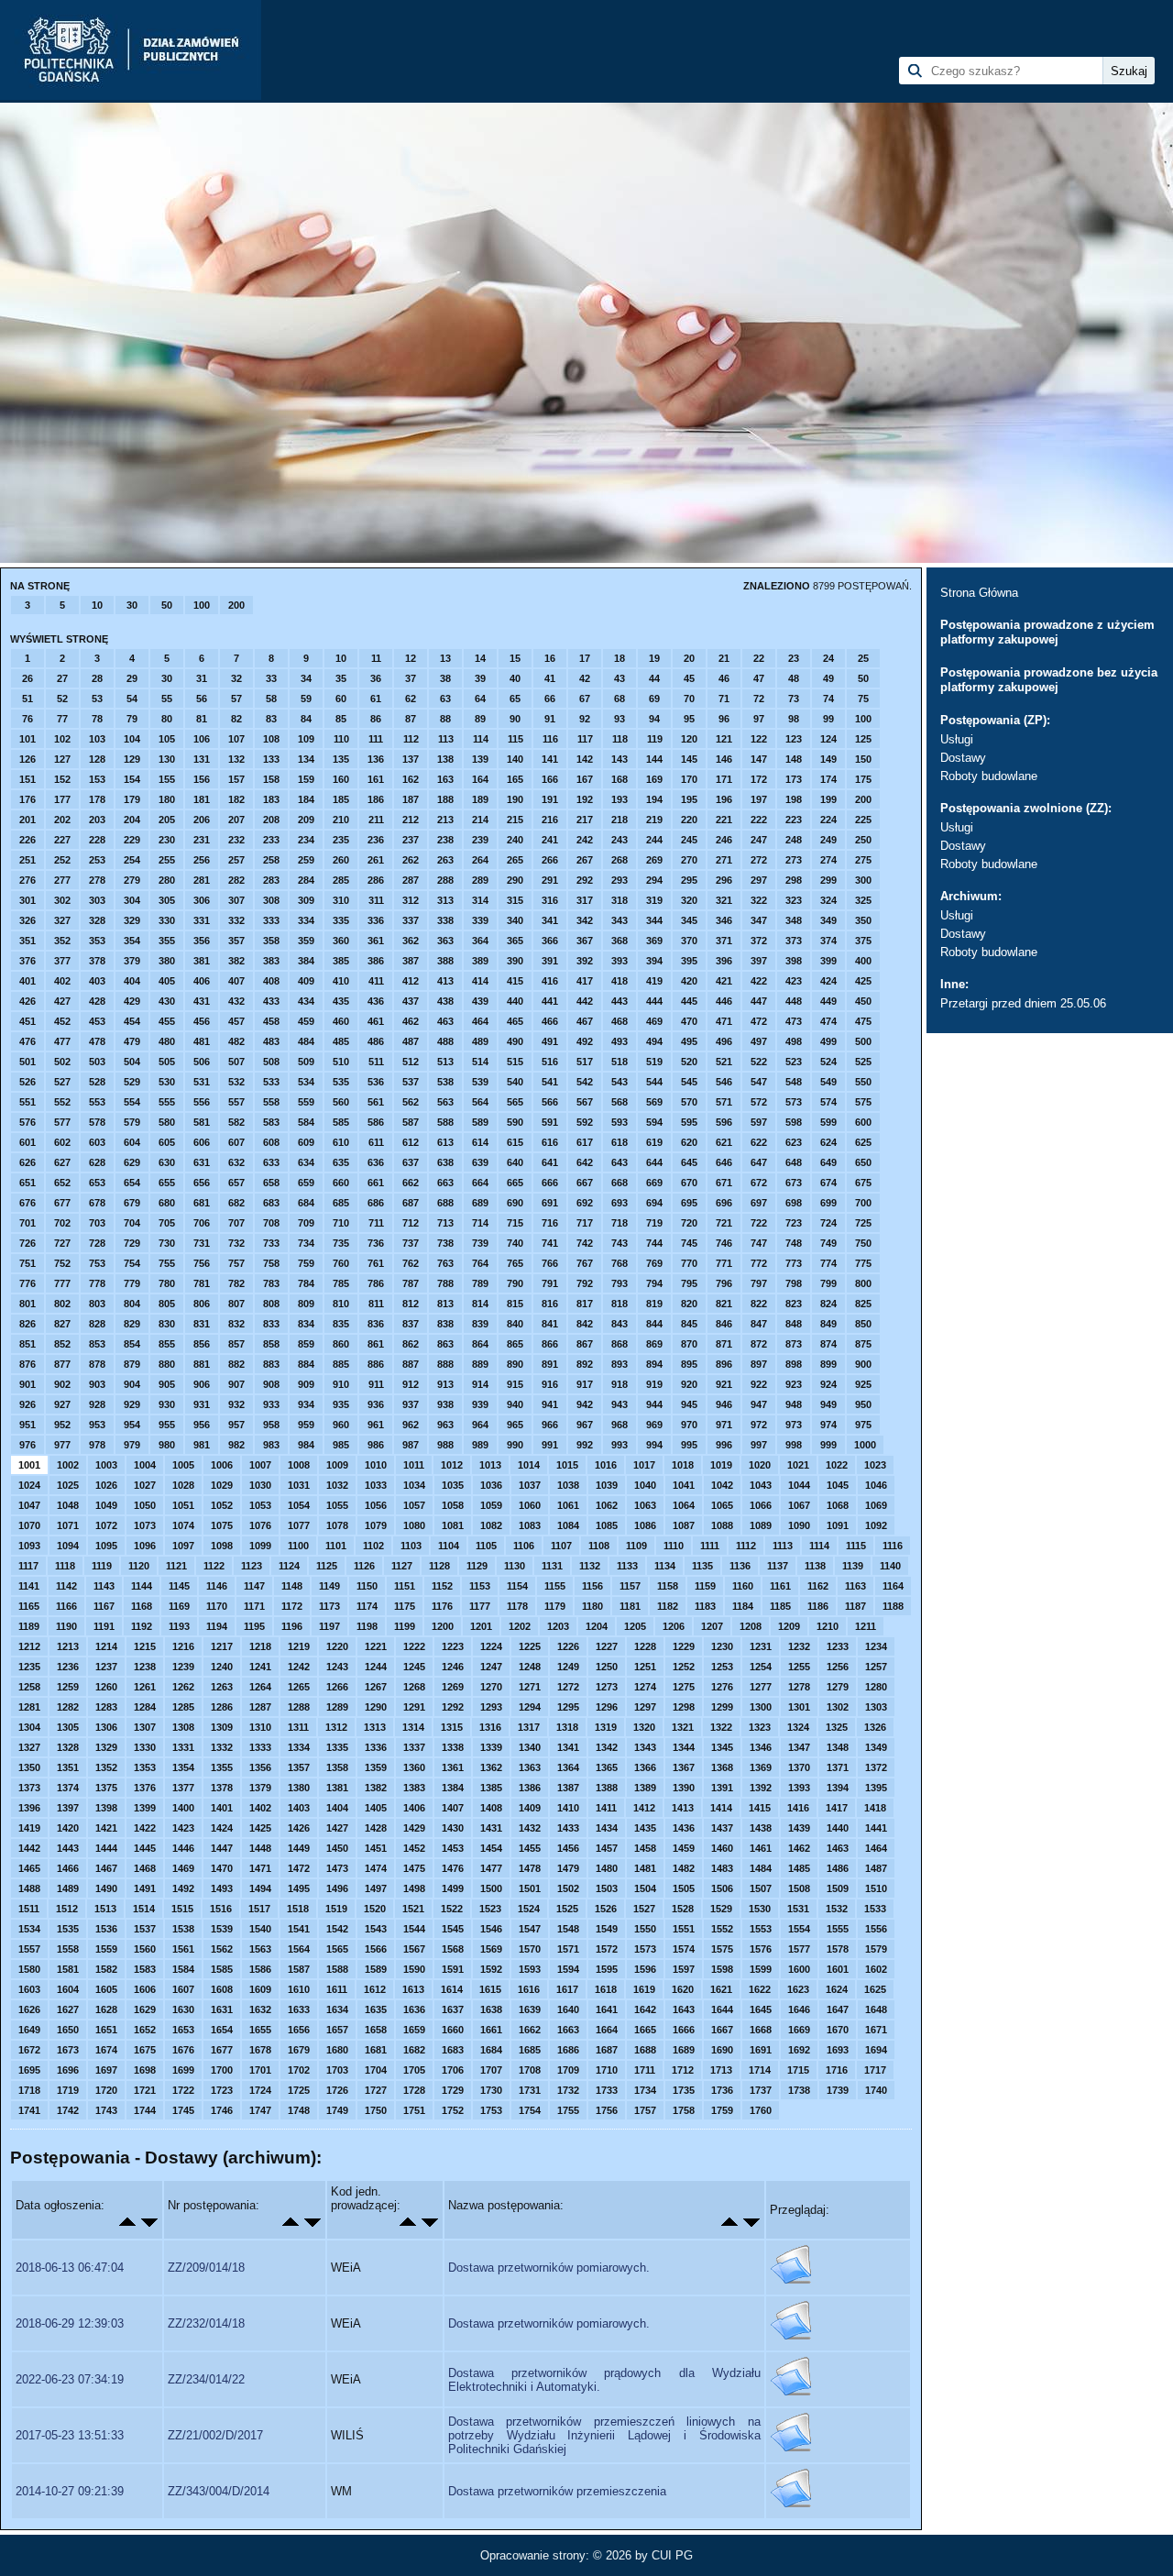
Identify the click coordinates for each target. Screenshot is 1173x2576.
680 (167, 1203)
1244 (376, 1667)
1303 (876, 1707)
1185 (780, 1606)
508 (271, 1062)
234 (306, 840)
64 (480, 699)
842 (585, 1324)
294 (654, 880)
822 (759, 1304)
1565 (337, 1949)
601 (27, 1142)
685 (341, 1203)
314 (480, 900)
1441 (876, 1828)
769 (654, 1263)
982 (236, 1445)
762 (411, 1263)
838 (445, 1324)
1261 (145, 1687)
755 (167, 1263)
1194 (217, 1626)
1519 (336, 1909)
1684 (491, 2050)
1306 (106, 1727)
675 (863, 1183)
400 (863, 961)
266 (550, 860)
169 (654, 779)
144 (654, 759)
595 (689, 1122)
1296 (607, 1707)
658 (271, 1183)
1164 (893, 1586)
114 (481, 739)
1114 (819, 1546)
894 (654, 1364)
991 (550, 1445)
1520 (375, 1909)
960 (341, 1425)
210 (341, 820)
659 (306, 1183)
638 (445, 1162)
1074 (183, 1525)
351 (27, 941)
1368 (722, 1767)
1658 (376, 2030)
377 (62, 961)
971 (724, 1425)
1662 (530, 2030)
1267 (376, 1687)
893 (619, 1364)
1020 (760, 1465)
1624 (837, 1989)
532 (236, 1082)
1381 (337, 1788)
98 (794, 719)
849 (828, 1324)
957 (236, 1425)
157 (236, 779)
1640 (568, 2009)
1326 (875, 1727)
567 (585, 1102)
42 (585, 678)
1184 (743, 1606)
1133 (627, 1566)
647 (759, 1162)
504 (132, 1062)
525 (863, 1062)
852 (62, 1344)
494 (654, 1041)
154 (132, 779)
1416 (798, 1808)
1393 (799, 1788)
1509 (838, 1888)
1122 (214, 1566)
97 (759, 719)
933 (271, 1404)
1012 (452, 1465)
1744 (145, 2110)
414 (480, 981)
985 (341, 1445)
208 (271, 820)
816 (550, 1304)
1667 (722, 2030)
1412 (644, 1808)
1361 (453, 1767)
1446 (183, 1848)
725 (863, 1223)
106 (202, 739)
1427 (337, 1828)
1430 (453, 1828)
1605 (106, 1989)
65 (515, 699)
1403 (299, 1808)
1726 (337, 2090)
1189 (29, 1626)
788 (445, 1283)
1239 (183, 1667)
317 (585, 900)
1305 (68, 1727)
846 (724, 1324)
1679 (299, 2050)
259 (306, 860)
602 (62, 1142)
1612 (375, 1989)
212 (411, 820)
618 (619, 1142)
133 (271, 759)
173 (794, 779)
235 (341, 840)
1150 (367, 1586)
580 (167, 1122)
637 (411, 1162)
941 (550, 1404)
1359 (376, 1767)
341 (550, 920)
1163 (855, 1586)
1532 (837, 1909)
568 (619, 1102)
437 (411, 1001)
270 (689, 860)
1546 (491, 1929)
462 (411, 1021)
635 (341, 1162)
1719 (68, 2090)
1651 (106, 2030)
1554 (799, 1929)
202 (62, 820)
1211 (866, 1626)
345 (689, 920)
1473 (337, 1868)
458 (271, 1021)
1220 (337, 1646)
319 (654, 900)
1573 (645, 1949)
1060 (530, 1505)
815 (515, 1304)
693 (619, 1203)
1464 (876, 1848)
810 (341, 1304)
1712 (683, 2070)
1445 (145, 1848)
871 (724, 1344)
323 (794, 900)
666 (550, 1183)
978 (97, 1445)
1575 (722, 1949)
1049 (106, 1505)
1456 (568, 1848)
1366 (645, 1767)
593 (619, 1122)
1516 (221, 1909)
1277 (761, 1687)
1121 (176, 1566)
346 (724, 920)
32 (236, 678)
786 (376, 1283)
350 (863, 920)
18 (619, 658)
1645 (761, 2009)
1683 (453, 2050)
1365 (607, 1767)
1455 (530, 1848)
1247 (491, 1667)
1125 (327, 1566)
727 (62, 1243)
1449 (299, 1848)
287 (411, 880)
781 (202, 1283)
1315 (452, 1727)
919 (654, 1384)
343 (619, 920)
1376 (145, 1788)
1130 (515, 1566)
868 (619, 1344)
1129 (477, 1566)
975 (863, 1425)
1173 (329, 1606)
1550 (645, 1929)
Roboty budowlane (989, 776)
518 (619, 1062)
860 (341, 1344)
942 (585, 1404)
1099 (260, 1546)
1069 (876, 1505)
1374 (68, 1788)
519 (654, 1062)
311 (376, 900)
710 (341, 1223)
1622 (760, 1989)
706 (202, 1223)
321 (724, 900)
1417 (837, 1808)
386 (376, 961)
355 (167, 941)
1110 (674, 1546)
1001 (29, 1465)
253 (97, 860)
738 (445, 1243)
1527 (644, 1909)
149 (828, 759)
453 (97, 1021)
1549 (607, 1929)
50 (167, 605)
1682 (414, 2050)
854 (132, 1344)
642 (585, 1162)
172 (759, 779)
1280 (876, 1687)
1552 (722, 1929)
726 (27, 1243)
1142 (66, 1586)
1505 (684, 1888)
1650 (68, 2030)
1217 (222, 1646)
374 (828, 941)
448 (794, 1001)
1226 (568, 1646)
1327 (29, 1747)
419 (654, 981)
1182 (668, 1606)
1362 (491, 1767)
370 (689, 941)
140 (515, 759)
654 (132, 1183)
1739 (838, 2090)
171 (724, 779)
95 (689, 719)
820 (689, 1304)
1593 (530, 1969)
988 (445, 1445)
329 (132, 920)
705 (167, 1223)
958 (271, 1425)
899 (828, 1364)
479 (132, 1041)
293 (619, 880)
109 (306, 739)
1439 (799, 1828)
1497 (376, 1888)
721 (724, 1223)
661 (376, 1183)
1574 (684, 1949)
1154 (517, 1586)
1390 (684, 1788)
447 (759, 1001)
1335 (337, 1747)
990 (515, 1445)
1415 (760, 1808)
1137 (778, 1566)
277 (62, 880)
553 (97, 1102)
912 (411, 1384)
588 (445, 1122)
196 (724, 799)
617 (585, 1142)
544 (654, 1082)
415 (515, 981)
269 (654, 860)
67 (585, 699)
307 (236, 900)
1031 (299, 1485)
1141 (29, 1586)
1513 (105, 1909)
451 (27, 1021)
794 (654, 1283)
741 (550, 1243)
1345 (722, 1747)
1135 (702, 1566)
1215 (145, 1646)
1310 (260, 1727)
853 (97, 1344)
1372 (876, 1767)
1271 (530, 1687)
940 (515, 1404)
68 (619, 699)
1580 (29, 1969)
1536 (106, 1929)
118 (620, 739)
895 (689, 1364)
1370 (799, 1767)
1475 (414, 1868)
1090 (799, 1525)
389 (480, 961)
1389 (645, 1788)
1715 (798, 2070)
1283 (106, 1707)
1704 (376, 2070)
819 (654, 1304)
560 (341, 1102)
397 (759, 961)
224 (828, 820)
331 (202, 920)
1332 (222, 1747)
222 (759, 820)
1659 (414, 2030)
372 (759, 941)
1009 (337, 1465)
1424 (222, 1828)
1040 (645, 1485)
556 (202, 1102)
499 (828, 1041)
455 (167, 1021)
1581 (68, 1969)
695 (689, 1203)
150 (863, 759)
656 (202, 1183)
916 (550, 1384)
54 (132, 699)
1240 (222, 1667)
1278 (799, 1687)
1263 (222, 1687)
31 (202, 678)
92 (585, 719)
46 (724, 678)
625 (863, 1142)
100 (202, 605)
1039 (607, 1485)
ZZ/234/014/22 (206, 2379)
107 (236, 739)
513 (445, 1062)
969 (654, 1425)
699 (828, 1203)
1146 (217, 1586)
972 (759, 1425)
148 (794, 759)
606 (202, 1142)
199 (828, 799)
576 (27, 1122)
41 (550, 678)
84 (306, 719)
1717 (875, 2070)
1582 (106, 1969)
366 (550, 941)
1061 (568, 1505)
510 (341, 1062)
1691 (761, 2050)
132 (236, 759)
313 (445, 900)
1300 (761, 1707)
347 (759, 920)
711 (376, 1223)
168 (619, 779)
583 (271, 1122)
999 (828, 1445)
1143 (104, 1586)
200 (236, 605)
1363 (530, 1767)
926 (27, 1404)
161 (376, 779)
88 (445, 719)
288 (445, 880)
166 (550, 779)
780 (167, 1283)
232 (236, 840)
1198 (367, 1626)
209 (306, 820)
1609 (260, 1989)
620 (689, 1142)
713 (445, 1223)
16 (550, 658)
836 (376, 1324)
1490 (106, 1888)
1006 (222, 1465)
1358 (337, 1767)
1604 (68, 1989)
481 (202, 1041)
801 (27, 1304)
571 (724, 1102)
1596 (645, 1969)
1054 (299, 1505)
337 (411, 920)
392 (585, 961)
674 (828, 1183)
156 (202, 779)
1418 (875, 1808)
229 (132, 840)
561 (376, 1102)
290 (515, 880)
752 (62, 1263)
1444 (106, 1848)
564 (480, 1102)
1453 (453, 1848)
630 (167, 1162)
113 (446, 739)
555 (167, 1102)
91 (550, 719)
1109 (636, 1546)
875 (863, 1344)
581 (202, 1122)
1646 (799, 2009)
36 (376, 678)
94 (654, 719)
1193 (179, 1626)
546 (724, 1082)
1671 (876, 2030)
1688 (645, 2050)
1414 (721, 1808)
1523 (490, 1909)
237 (411, 840)
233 (271, 840)
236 (376, 840)
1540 (260, 1929)
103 (97, 739)
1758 (684, 2110)
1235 (29, 1667)
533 (271, 1082)
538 (445, 1082)
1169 (179, 1606)
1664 (607, 2030)
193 (619, 799)
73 (794, 699)
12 (411, 658)
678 (97, 1203)
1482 (684, 1868)
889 (480, 1364)
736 (376, 1243)
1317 (529, 1727)
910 (341, 1384)
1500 (491, 1888)
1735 (684, 2090)
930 (167, 1404)
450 (863, 1001)
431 (202, 1001)
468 (619, 1021)
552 (62, 1102)
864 (480, 1344)
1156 (592, 1586)
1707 (491, 2070)
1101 (336, 1546)
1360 (414, 1767)
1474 (376, 1868)
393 (619, 961)
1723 (222, 2090)
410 (341, 981)
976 (27, 1445)
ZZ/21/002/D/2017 (215, 2435)
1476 (453, 1868)
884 (306, 1364)
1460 (722, 1848)
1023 (875, 1465)
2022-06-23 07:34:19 (70, 2379)
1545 (453, 1929)
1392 (761, 1788)
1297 (645, 1707)
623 (794, 1142)
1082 (491, 1525)
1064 (684, 1505)
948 (794, 1404)
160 (341, 779)
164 (480, 779)
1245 (414, 1667)
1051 (183, 1505)
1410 (568, 1808)
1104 (449, 1546)
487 (411, 1041)
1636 (414, 2009)
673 (794, 1183)
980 (167, 1445)
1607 (183, 1989)
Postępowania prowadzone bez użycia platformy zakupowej (1049, 680)
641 (550, 1162)
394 (654, 961)
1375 (106, 1788)
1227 (607, 1646)
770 (689, 1263)
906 (202, 1384)
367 (585, 941)
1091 (838, 1525)
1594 (568, 1969)
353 (97, 941)
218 (619, 820)
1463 (838, 1848)
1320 (644, 1727)
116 (550, 739)
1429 (414, 1828)
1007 (260, 1465)
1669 (799, 2030)
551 (27, 1102)
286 (376, 880)
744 (654, 1243)
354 (132, 941)
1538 (183, 1929)
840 (515, 1324)
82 (236, 719)
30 (132, 605)
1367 (684, 1767)
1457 (607, 1848)
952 (62, 1425)
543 (619, 1082)
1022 (837, 1465)
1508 (799, 1888)
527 (62, 1082)
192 (585, 799)
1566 (376, 1949)
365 (515, 941)
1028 (183, 1485)
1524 (529, 1909)
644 (654, 1162)
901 (27, 1384)
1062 (607, 1505)
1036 (491, 1485)
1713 (721, 2070)
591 (550, 1122)
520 (689, 1062)
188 (445, 799)
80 (167, 719)
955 (167, 1425)
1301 (799, 1707)
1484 (761, 1868)
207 (236, 820)
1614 (452, 1989)
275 (863, 860)
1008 (299, 1465)
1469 (183, 1868)
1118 (65, 1566)
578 (97, 1122)
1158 (668, 1586)
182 (236, 799)
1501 (530, 1888)
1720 (106, 2090)
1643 (684, 2009)
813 (445, 1304)
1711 (645, 2070)
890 (515, 1364)
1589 (376, 1969)
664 (480, 1183)
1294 (530, 1707)
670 (689, 1183)
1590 (414, 1969)
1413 (683, 1808)
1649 (29, 2030)
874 (828, 1344)
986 (376, 1445)
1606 (145, 1989)
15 (515, 658)
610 (341, 1142)
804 (132, 1304)
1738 (799, 2090)
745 (689, 1243)
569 (654, 1102)
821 (724, 1304)
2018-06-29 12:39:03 (70, 2323)
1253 (722, 1667)
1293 (491, 1707)
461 (376, 1021)
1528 (683, 1909)
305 (167, 900)
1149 (329, 1586)
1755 (568, 2110)
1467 (106, 1868)
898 (794, 1364)
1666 (684, 2030)
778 (97, 1283)
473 (794, 1021)
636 (376, 1162)
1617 (567, 1989)
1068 (838, 1505)
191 (550, 799)
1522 (452, 1909)
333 (271, 920)
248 (794, 840)
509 (306, 1062)
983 (271, 1445)
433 (271, 1001)
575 (863, 1102)
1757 (645, 2110)
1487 (876, 1868)
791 (550, 1283)
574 (828, 1102)
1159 (705, 1586)
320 (689, 900)
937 (411, 1404)
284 (306, 880)
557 (236, 1102)
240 (515, 840)
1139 (853, 1566)
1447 (222, 1848)
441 (550, 1001)
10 (97, 605)
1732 (568, 2090)
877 (62, 1364)
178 (97, 799)
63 (445, 699)
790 (515, 1283)
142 (585, 759)
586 (376, 1122)
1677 (222, 2050)
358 (271, 941)
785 (341, 1283)
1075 (222, 1525)
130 (167, 759)
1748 (299, 2110)
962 (411, 1425)
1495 (299, 1888)
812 (411, 1304)
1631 (222, 2009)
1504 (645, 1888)
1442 (29, 1848)
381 (202, 961)
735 (341, 1243)
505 (167, 1062)
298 (794, 880)
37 (411, 678)
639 (480, 1162)
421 (724, 981)
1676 (183, 2050)
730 (167, 1243)
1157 (630, 1586)
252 (62, 860)
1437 (722, 1828)
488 (445, 1041)
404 (132, 981)
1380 (299, 1788)
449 (828, 1001)
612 (411, 1142)
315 (515, 900)
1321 (683, 1727)
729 (132, 1243)
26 (27, 678)
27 (62, 678)
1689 (684, 2050)
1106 (524, 1546)
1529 (721, 1909)
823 (794, 1304)
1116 (893, 1546)
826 (27, 1324)
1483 (722, 1868)
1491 (145, 1888)
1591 (453, 1969)
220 (689, 820)
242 (585, 840)
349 (828, 920)
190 (515, 799)
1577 (799, 1949)
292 (585, 880)
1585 (222, 1969)
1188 (893, 1606)
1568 (453, 1949)
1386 (530, 1788)
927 (62, 1404)
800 (863, 1283)
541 (550, 1082)
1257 (876, 1667)
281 (202, 880)
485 (341, 1041)
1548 (568, 1929)
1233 (838, 1646)
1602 (876, 1969)
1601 (838, 1969)
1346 (761, 1747)
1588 (337, 1969)
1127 (402, 1566)
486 (376, 1041)
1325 (837, 1727)
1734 (645, 2090)
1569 (491, 1949)
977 (62, 1445)
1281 (29, 1707)
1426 (299, 1828)
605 (167, 1142)
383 (271, 961)
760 (341, 1263)
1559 (106, 1949)
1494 (260, 1888)
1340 (530, 1747)
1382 (376, 1788)
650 (863, 1162)
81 (202, 719)
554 (132, 1102)
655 (167, 1183)
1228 (645, 1646)
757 (236, 1263)
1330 (145, 1747)
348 (794, 920)
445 (689, 1001)
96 (724, 719)
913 (445, 1384)
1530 (760, 1909)
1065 (722, 1505)
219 (654, 820)
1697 (106, 2070)
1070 (29, 1525)
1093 (29, 1546)
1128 (439, 1566)
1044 (799, 1485)
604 (132, 1142)
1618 (606, 1989)
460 (341, 1021)
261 (376, 860)
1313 (375, 1727)
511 (376, 1062)
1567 (414, 1949)
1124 (289, 1566)
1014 (529, 1465)
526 (27, 1082)
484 (306, 1041)
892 (585, 1364)
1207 (712, 1626)
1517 (259, 1909)
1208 (751, 1626)
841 (550, 1324)
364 (480, 941)
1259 (68, 1687)
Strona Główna (979, 593)
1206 (674, 1626)
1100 (298, 1546)
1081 (453, 1525)
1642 (645, 2009)
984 (306, 1445)
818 (619, 1304)
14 (480, 658)
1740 (876, 2090)
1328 (68, 1747)
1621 (721, 1989)
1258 (29, 1687)
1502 (568, 1888)
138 (445, 759)
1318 (567, 1727)
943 (619, 1404)
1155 (555, 1586)
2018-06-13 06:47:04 (70, 2268)
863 (445, 1344)
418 (619, 981)
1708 (530, 2070)
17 (585, 658)
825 (863, 1304)
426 (27, 1001)
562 (411, 1102)
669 (654, 1183)
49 (828, 678)
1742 (68, 2110)
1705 (414, 2070)
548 (794, 1082)
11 (376, 658)
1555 (838, 1929)
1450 (337, 1848)
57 (236, 699)
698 (794, 1203)
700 (863, 1203)
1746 (222, 2110)
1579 (876, 1949)
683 (271, 1203)
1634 (337, 2009)
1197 (329, 1626)
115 (515, 739)
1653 (183, 2030)
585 (341, 1122)
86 (376, 719)
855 (167, 1344)
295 (689, 880)
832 (236, 1324)
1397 (68, 1808)
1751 (414, 2110)
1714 (760, 2070)
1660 (453, 2030)
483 (271, 1041)
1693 (838, 2050)
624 (828, 1142)
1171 (254, 1606)
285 (341, 880)
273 (794, 860)
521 (724, 1062)
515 (515, 1062)
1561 (183, 1949)
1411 (606, 1808)
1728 (414, 2090)
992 (585, 1445)
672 (759, 1183)
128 (97, 759)
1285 (183, 1707)
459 (306, 1021)
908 (271, 1384)
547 (759, 1082)
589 (480, 1122)
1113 (783, 1546)
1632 (260, 2009)
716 (550, 1223)
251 (27, 860)
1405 (376, 1808)
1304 (29, 1727)
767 (585, 1263)
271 (724, 860)
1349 (876, 1747)
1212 (29, 1646)
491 (550, 1041)
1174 (367, 1606)
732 (236, 1243)
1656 (299, 2030)
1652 (145, 2030)
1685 (530, 2050)
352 (62, 941)
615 (515, 1142)
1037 (530, 1485)
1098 (222, 1546)
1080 (414, 1525)
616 (550, 1142)
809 (306, 1304)
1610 (299, 1989)
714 (480, 1223)
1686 (568, 2050)
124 (828, 739)
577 (62, 1122)
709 (306, 1223)
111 (376, 739)
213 (445, 820)
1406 (414, 1808)
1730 (491, 2090)
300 (863, 880)
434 (306, 1001)
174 (828, 779)
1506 (722, 1888)
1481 (645, 1868)
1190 (66, 1626)
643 (619, 1162)
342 (585, 920)
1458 (645, 1848)
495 (689, 1041)
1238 (145, 1667)
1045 (838, 1485)
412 (411, 981)
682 (236, 1203)
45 (689, 678)
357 (236, 941)
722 (759, 1223)
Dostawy (963, 758)
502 (62, 1062)
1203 (558, 1626)
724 (828, 1223)
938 (445, 1404)
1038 (568, 1485)
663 (445, 1183)
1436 (684, 1828)
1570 (530, 1949)
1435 (645, 1828)
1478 (530, 1868)
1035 (453, 1485)
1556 (876, 1929)
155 (167, 779)
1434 (607, 1828)
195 (689, 799)
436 (376, 1001)
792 (585, 1283)
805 (167, 1304)
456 (202, 1021)
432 (236, 1001)
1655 (260, 2030)
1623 (798, 1989)
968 (619, 1425)
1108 (599, 1546)
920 (689, 1384)
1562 (222, 1949)
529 (132, 1082)
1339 (491, 1747)
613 (445, 1142)
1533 (875, 1909)
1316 (490, 1727)
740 (515, 1243)
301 (27, 900)
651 (27, 1183)
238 (445, 840)
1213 (68, 1646)
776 (27, 1283)
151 (27, 779)
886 (376, 1364)
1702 (299, 2070)
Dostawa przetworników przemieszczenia (557, 2491)
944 (654, 1404)
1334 (299, 1747)
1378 (222, 1788)
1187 (855, 1606)
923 (794, 1384)
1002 (68, 1465)
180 (167, 799)
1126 (364, 1566)
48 (794, 678)
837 (411, 1324)
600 (863, 1122)
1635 (376, 2009)
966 (550, 1425)
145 (689, 759)
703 (97, 1223)
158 (271, 779)
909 (306, 1384)
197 (759, 799)
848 (794, 1324)
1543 (376, 1929)
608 (271, 1142)
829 (132, 1324)
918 (619, 1384)
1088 (722, 1525)
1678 (260, 2050)
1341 (568, 1747)
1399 (145, 1808)
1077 (299, 1525)
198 (794, 799)
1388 (607, 1788)
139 (480, 759)
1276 (722, 1687)
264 (480, 860)
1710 (607, 2070)
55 (167, 699)
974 (828, 1425)
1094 (68, 1546)
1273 (607, 1687)
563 (445, 1102)
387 (411, 961)
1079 (376, 1525)
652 (62, 1183)
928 (97, 1404)
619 (654, 1142)
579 (132, 1122)
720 (689, 1223)
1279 (838, 1687)
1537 (145, 1929)
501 (27, 1062)
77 (62, 719)
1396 (29, 1808)
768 (619, 1263)
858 (271, 1344)
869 (654, 1344)
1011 (414, 1465)
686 (376, 1203)
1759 (722, 2110)
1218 (260, 1646)
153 (97, 779)
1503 (607, 1888)
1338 (453, 1747)
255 (167, 860)
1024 (29, 1485)
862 (411, 1344)
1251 (645, 1667)
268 (619, 860)
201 (27, 820)
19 (654, 658)
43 (619, 678)
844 (654, 1324)
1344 (684, 1747)
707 (236, 1223)
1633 (299, 2009)
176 (27, 799)
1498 (414, 1888)
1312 (336, 1727)
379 (132, 961)
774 (828, 1263)
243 (619, 840)
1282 (68, 1707)
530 (167, 1082)
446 (724, 1001)
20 (689, 658)
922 (759, 1384)
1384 (453, 1788)
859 (306, 1344)
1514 (144, 1909)
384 (306, 961)
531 (202, 1082)
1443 (68, 1848)
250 (863, 840)
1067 (799, 1505)
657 (236, 1183)
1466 (68, 1868)
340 (515, 920)
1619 (644, 1989)
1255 (799, 1667)
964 (480, 1425)
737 (411, 1243)
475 (863, 1021)
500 (863, 1041)
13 (445, 658)
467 (585, 1021)
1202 (520, 1626)
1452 (414, 1848)
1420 (68, 1828)
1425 (260, 1828)
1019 (721, 1465)
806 (202, 1304)
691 (550, 1203)
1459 (684, 1848)
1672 (29, 2050)
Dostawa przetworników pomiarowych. (549, 2268)
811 (376, 1304)
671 (724, 1183)
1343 (645, 1747)
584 (306, 1122)
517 (585, 1062)
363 (445, 941)
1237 (106, 1667)
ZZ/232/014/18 (206, 2323)
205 (167, 820)
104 (132, 739)
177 (62, 799)
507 (236, 1062)
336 (376, 920)
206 (202, 820)
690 (515, 1203)
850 (863, 1324)
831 (202, 1324)
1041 (684, 1485)
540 (515, 1082)
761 (376, 1263)
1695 (29, 2070)
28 (97, 678)
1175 (405, 1606)
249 (828, 840)
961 (376, 1425)
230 (167, 840)
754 (132, 1263)
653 (97, 1183)
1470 (222, 1868)
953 (97, 1425)
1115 (856, 1546)
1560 (145, 1949)
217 (585, 820)
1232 (799, 1646)
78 (97, 719)
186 (376, 799)
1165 (29, 1606)
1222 (414, 1646)
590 (515, 1122)
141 (550, 759)
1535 (68, 1929)
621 (724, 1142)
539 (480, 1082)
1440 (838, 1828)
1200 (443, 1626)
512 (411, 1062)
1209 (789, 1626)
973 (794, 1425)
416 (550, 981)
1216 (183, 1646)
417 (585, 981)
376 (27, 961)
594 (654, 1122)
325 (863, 900)
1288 (299, 1707)
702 (62, 1223)
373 (794, 941)
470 (689, 1021)
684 (306, 1203)
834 (306, 1324)
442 (585, 1001)
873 (794, 1344)
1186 (818, 1606)
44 (654, 678)
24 (828, 658)
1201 (481, 1626)
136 (376, 759)
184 (306, 799)
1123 (252, 1566)
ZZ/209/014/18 (206, 2268)
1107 (561, 1546)
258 (271, 860)
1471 (260, 1868)
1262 (183, 1687)
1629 (145, 2009)
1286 (222, 1707)
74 (828, 699)
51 (27, 699)
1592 (491, 1969)
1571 (568, 1949)
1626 (29, 2009)
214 (480, 820)
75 (863, 699)
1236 (68, 1667)
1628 (106, 2009)
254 (132, 860)
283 (271, 880)
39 (480, 678)
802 (62, 1304)
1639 (530, 2009)
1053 (260, 1505)
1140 (890, 1566)
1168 (142, 1606)
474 (828, 1021)
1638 (491, 2009)
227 (62, 840)
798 (794, 1283)
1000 (865, 1445)
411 (376, 981)
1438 (761, 1828)
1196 (292, 1626)
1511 (29, 1909)
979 (132, 1445)
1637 (453, 2009)
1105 (486, 1546)
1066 (761, 1505)
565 (515, 1102)
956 (202, 1425)
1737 (761, 2090)
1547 (530, 1929)
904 (132, 1384)
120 (689, 739)
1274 (645, 1687)
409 (306, 981)
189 (480, 799)
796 (724, 1283)
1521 (413, 1909)
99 (828, 719)
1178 (517, 1606)
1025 (68, 1485)
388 (445, 961)
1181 (630, 1606)
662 (411, 1183)
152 (62, 779)
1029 (222, 1485)
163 (445, 779)
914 (480, 1384)
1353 (145, 1767)
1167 (104, 1606)
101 (27, 739)
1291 (414, 1707)
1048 (68, 1505)
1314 (413, 1727)
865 (515, 1344)
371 (724, 941)
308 (271, 900)
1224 (491, 1646)
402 (62, 981)
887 (411, 1364)
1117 (28, 1566)
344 (654, 920)
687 (411, 1203)
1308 (183, 1727)
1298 (684, 1707)
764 (480, 1263)
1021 (798, 1465)
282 (236, 880)
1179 (555, 1606)
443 (619, 1001)
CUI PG (672, 2555)
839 (480, 1324)
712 (411, 1223)
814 (480, 1304)
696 (724, 1203)
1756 (607, 2110)
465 (515, 1021)
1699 (183, 2070)
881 (202, 1364)
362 (411, 941)
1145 (179, 1586)
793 (619, 1283)
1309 (222, 1727)
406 (202, 981)
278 (97, 880)
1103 (411, 1546)
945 (689, 1404)
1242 (299, 1667)
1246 (453, 1667)
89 (480, 719)
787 (411, 1283)
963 (445, 1425)
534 (306, 1082)
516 (550, 1062)
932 (236, 1404)
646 (724, 1162)
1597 (684, 1969)
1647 (838, 2009)
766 (550, 1263)
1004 (145, 1465)
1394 (838, 1788)
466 (550, 1021)
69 (654, 699)
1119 (102, 1566)
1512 (67, 1909)
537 (411, 1082)
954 (132, 1425)
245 (689, 840)
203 (97, 820)
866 (550, 1344)
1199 (405, 1626)
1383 (414, 1788)
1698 (145, 2070)
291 (550, 880)
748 (794, 1243)
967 (585, 1425)
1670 (838, 2030)
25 (863, 658)
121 (724, 739)
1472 (299, 1868)
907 (236, 1384)
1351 (68, 1767)
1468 (145, 1868)
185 (341, 799)
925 (863, 1384)
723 (794, 1223)
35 (341, 678)
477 (62, 1041)
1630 (183, 2009)
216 (550, 820)
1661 (491, 2030)
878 (97, 1364)
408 (271, 981)
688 (445, 1203)
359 (306, 941)
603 (97, 1142)
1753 (491, 2110)
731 (202, 1243)
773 (794, 1263)
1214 (106, 1646)
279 (132, 880)
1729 (453, 2090)
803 (97, 1304)
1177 (480, 1606)
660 (341, 1183)
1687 (607, 2050)
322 (759, 900)
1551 (684, 1929)
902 (62, 1384)
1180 (592, 1606)
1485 (799, 1868)
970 (689, 1425)
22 (759, 658)
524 (828, 1062)
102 (62, 739)
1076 (260, 1525)
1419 (29, 1828)
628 (97, 1162)
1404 (337, 1808)
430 (167, 1001)
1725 (299, 2090)
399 (828, 961)
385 (341, 961)
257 (236, 860)
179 (132, 799)
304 (132, 900)
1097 (183, 1546)
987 (411, 1445)
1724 (260, 2090)
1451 (376, 1848)
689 (480, 1203)
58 (271, 699)
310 (341, 900)
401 (27, 981)
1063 (645, 1505)
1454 (491, 1848)
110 (341, 739)
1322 (721, 1727)
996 (724, 1445)
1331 (183, 1747)
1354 (183, 1767)
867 (585, 1344)
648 (794, 1162)
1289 (337, 1707)
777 (62, 1283)
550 (863, 1082)
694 (654, 1203)
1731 (530, 2090)
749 (828, 1243)
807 (236, 1304)
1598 (722, 1969)
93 (619, 719)
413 (445, 981)
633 (271, 1162)
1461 (761, 1848)
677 (62, 1203)
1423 (183, 1828)
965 (515, 1425)
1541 (299, 1929)
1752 (453, 2110)
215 (515, 820)
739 (480, 1243)
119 (655, 739)
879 (132, 1364)
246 (724, 840)
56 (202, 699)
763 (445, 1263)
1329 (106, 1747)
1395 (876, 1788)
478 (97, 1041)
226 (27, 840)
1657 (337, 2030)
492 (585, 1041)
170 (689, 779)
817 (585, 1304)
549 (828, 1082)
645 (689, 1162)
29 (132, 678)
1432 (530, 1828)
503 (97, 1062)
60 (341, 699)
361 (376, 941)
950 (863, 1404)
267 (585, 860)
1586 (260, 1969)
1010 (376, 1465)
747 (759, 1243)
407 (236, 981)
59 (306, 699)
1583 (145, 1969)
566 (550, 1102)
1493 (222, 1888)
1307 (145, 1727)
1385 (491, 1788)
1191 (104, 1626)
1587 (299, 1969)
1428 (376, 1828)
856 (202, 1344)
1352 (106, 1767)
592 (585, 1122)
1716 (837, 2070)
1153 (480, 1586)
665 (515, 1183)
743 (619, 1243)
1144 (142, 1586)
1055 (337, 1505)
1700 (222, 2070)
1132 (590, 1566)
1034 (414, 1485)
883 (271, 1364)
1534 (29, 1929)
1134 (665, 1566)
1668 (761, 2030)
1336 (376, 1747)
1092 (876, 1525)
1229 (684, 1646)
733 (271, 1243)
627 (62, 1162)
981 (202, 1445)
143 (619, 759)
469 (654, 1021)
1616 (529, 1989)
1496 (337, 1888)
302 (62, 900)
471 (724, 1021)
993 (619, 1445)
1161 (780, 1586)
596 (724, 1122)
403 (97, 981)
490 (515, 1041)
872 (759, 1344)
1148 (292, 1586)
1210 (828, 1626)
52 (62, 699)
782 (236, 1283)
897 (759, 1364)
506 (202, 1062)
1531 (798, 1909)
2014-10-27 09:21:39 (70, 2491)
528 (97, 1082)
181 (202, 799)
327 (62, 920)
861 (376, 1344)
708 (271, 1223)
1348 (838, 1747)
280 (167, 880)
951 (27, 1425)
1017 (644, 1465)
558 (271, 1102)
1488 (29, 1888)
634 (306, 1162)
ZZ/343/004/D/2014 (219, 2491)
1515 (182, 1909)
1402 (260, 1808)
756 (202, 1263)
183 (271, 799)
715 (515, 1223)
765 (515, 1263)
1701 (260, 2070)
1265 (299, 1687)
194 (654, 799)
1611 (337, 1989)
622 (759, 1142)
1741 (29, 2110)
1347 (799, 1747)
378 (97, 961)
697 (759, 1203)
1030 (260, 1485)
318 (619, 900)
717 (585, 1223)
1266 (337, 1687)
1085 (607, 1525)
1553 (761, 1929)
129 (132, 759)
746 (724, 1243)
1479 (568, 1868)
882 (236, 1364)
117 (585, 739)
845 (689, 1324)
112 (411, 739)
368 (619, 941)
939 (480, 1404)
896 (724, 1364)
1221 (376, 1646)
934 (306, 1404)
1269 (453, 1687)
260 (341, 860)
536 (376, 1082)
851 (27, 1344)
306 (202, 900)
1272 (568, 1687)
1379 (260, 1788)
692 (585, 1203)
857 (236, 1344)
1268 (414, 1687)
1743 (106, 2110)
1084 (568, 1525)
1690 (722, 2050)
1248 (530, 1667)
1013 (490, 1465)
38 (445, 678)
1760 (761, 2110)
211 (376, 820)
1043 (761, 1485)
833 (271, 1324)
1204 (597, 1626)
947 (759, 1404)
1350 (29, 1767)
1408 (491, 1808)
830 (167, 1324)
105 (167, 739)
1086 (645, 1525)
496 (724, 1041)
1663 (568, 2030)
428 (97, 1001)
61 (376, 699)
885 (341, 1364)
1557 (29, 1949)
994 (654, 1445)
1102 (373, 1546)
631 (202, 1162)
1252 (684, 1667)
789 (480, 1283)
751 (27, 1263)
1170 (217, 1606)
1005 (183, 1465)
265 (515, 860)
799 (828, 1283)
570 (689, 1102)
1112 (746, 1546)
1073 (145, 1525)
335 (341, 920)
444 (654, 1001)
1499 (453, 1888)
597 (759, 1122)
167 (585, 779)
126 (27, 759)
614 (480, 1142)
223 (794, 820)
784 (306, 1283)
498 (794, 1041)
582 (236, 1122)
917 (585, 1384)
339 (480, 920)
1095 (106, 1546)
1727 (376, 2090)
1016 (606, 1465)
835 (341, 1324)
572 (759, 1102)
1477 (491, 1868)
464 (480, 1021)
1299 (722, 1707)
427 (62, 1001)
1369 (761, 1767)
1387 (568, 1788)
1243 (337, 1667)
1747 (260, 2110)
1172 (292, 1606)
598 (794, 1122)
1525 (567, 1909)
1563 (260, 1949)
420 (689, 981)
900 (863, 1364)
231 (202, 840)
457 (236, 1021)
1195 (254, 1626)
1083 (530, 1525)
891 (550, 1364)
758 (271, 1263)
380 (167, 961)
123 (794, 739)
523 (794, 1062)
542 (585, 1082)
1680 (337, 2050)
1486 (838, 1868)
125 (863, 739)
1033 (376, 1485)
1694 (876, 2050)
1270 (491, 1687)
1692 (799, 2050)
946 (724, 1404)
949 (828, 1404)
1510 (876, 1888)
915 (515, 1384)
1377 (183, 1788)
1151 (405, 1586)
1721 (145, 2090)
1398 (106, 1808)
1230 (722, 1646)
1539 (222, 1929)
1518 (298, 1909)
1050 (145, 1505)
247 (759, 840)
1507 (761, 1888)
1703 (337, 2070)
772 (759, 1263)
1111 (710, 1546)
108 (271, 739)
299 (828, 880)
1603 (29, 1989)
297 (759, 880)
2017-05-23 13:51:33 (70, 2435)
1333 (260, 1747)
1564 (299, 1949)
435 (341, 1001)
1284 (145, 1707)
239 (480, 840)
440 (515, 1001)
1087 (684, 1525)
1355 (222, 1767)
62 (411, 699)
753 (97, 1263)
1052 (222, 1505)
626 (27, 1162)
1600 (799, 1969)
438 (445, 1001)
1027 (145, 1485)
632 (236, 1162)
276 (27, 880)
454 (132, 1021)
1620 (683, 1989)
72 (759, 699)
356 (202, 941)
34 (306, 678)
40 (515, 678)
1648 (876, 2009)
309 (306, 900)
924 (828, 1384)
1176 (442, 1606)
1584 (183, 1969)
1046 (876, 1485)
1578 (838, 1949)
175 (863, 779)
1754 (530, 2110)
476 (27, 1041)
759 (306, 1263)
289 (480, 880)
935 (341, 1404)
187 (411, 799)
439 (480, 1001)
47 (759, 678)
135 (341, 759)
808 (271, 1304)
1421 (106, 1828)
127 (62, 759)
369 (654, 941)
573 (794, 1102)
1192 (142, 1626)
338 (445, 920)
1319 (606, 1727)
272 (759, 860)
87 (411, 719)
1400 (183, 1808)
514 (480, 1062)
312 (411, 900)
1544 (414, 1929)
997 (759, 1445)
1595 (607, 1969)
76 (27, 719)
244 (654, 840)
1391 (722, 1788)
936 (376, 1404)
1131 (552, 1566)
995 (689, 1445)
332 (236, 920)
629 (132, 1162)
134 (306, 759)
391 (550, 961)
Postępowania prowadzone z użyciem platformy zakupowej (1047, 632)
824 (828, 1304)
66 (550, 699)
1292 (453, 1707)
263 (445, 860)
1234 (876, 1646)
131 (202, 759)
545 (689, 1082)
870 (689, 1344)
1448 (260, 1848)
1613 (413, 1989)
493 (619, 1041)
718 (619, 1223)
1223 (453, 1646)
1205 (635, 1626)
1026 (106, 1485)
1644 (722, 2009)
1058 (453, 1505)
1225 (530, 1646)
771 (724, 1263)
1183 (705, 1606)
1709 (568, 2070)
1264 (260, 1687)
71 (724, 699)
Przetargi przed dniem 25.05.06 (1023, 1003)
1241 (260, 1667)
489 (480, 1041)
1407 (453, 1808)
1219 (299, 1646)
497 (759, 1041)
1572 (607, 1949)
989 (480, 1445)
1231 (761, 1646)
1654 (222, 2030)
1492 (183, 1888)
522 (759, 1062)
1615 (490, 1989)
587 (411, 1122)
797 (759, 1283)
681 (202, 1203)
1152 (442, 1586)
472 (759, 1021)
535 (341, 1082)
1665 (645, 2030)
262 (411, 860)
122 (759, 739)
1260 (106, 1687)
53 (97, 699)
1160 (743, 1586)
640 (515, 1162)
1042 (722, 1485)
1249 (568, 1667)
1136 (740, 1566)
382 (236, 961)
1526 (606, 1909)
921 (724, 1384)
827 (62, 1324)
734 (306, 1243)
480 (167, 1041)
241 (550, 840)
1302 (838, 1707)
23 (794, 658)
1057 (414, 1505)
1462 (799, 1848)
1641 (607, 2009)
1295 (568, 1707)
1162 (818, 1586)
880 (167, 1364)
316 (550, 900)
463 (445, 1021)
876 (27, 1364)
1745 (183, 2110)
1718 (29, 2090)
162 (411, 779)
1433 (568, 1828)
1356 (260, 1767)
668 (619, 1183)
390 (515, 961)
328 (97, 920)
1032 (337, 1485)
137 (411, 759)
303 (97, 900)
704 (132, 1223)
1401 (222, 1808)
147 (759, 759)
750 (863, 1243)
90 (515, 719)
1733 (607, 2090)
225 (863, 820)
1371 (838, 1767)
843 (619, 1324)
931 (202, 1404)
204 (132, 820)
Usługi (957, 739)
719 (654, 1223)
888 (445, 1364)
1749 (337, 2110)
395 (689, 961)
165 (515, 779)
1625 (875, 1989)
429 (132, 1001)
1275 (684, 1687)
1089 (761, 1525)
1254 (761, 1667)
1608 (222, 1989)
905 (167, 1384)
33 (271, 678)
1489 (68, 1888)
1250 (607, 1667)
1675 (145, 2050)
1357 (299, 1767)
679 (132, 1203)
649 (828, 1162)
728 (97, 1243)
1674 (106, 2050)
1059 (491, 1505)
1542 (337, 1929)
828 (97, 1324)
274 (828, 860)
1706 (453, 2070)
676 (27, 1203)
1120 (139, 1566)
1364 (568, 1767)
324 (828, 900)
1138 (815, 1566)
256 (202, 860)
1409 (530, 1808)
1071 (68, 1525)
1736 (722, 2090)
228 (97, 840)
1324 (798, 1727)
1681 (376, 2050)
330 (167, 920)
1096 (145, 1546)
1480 (607, 1868)
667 (585, 1183)
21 (724, 658)
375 (863, 941)
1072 (106, 1525)
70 (689, 699)
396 (724, 961)
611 (376, 1142)
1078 (337, 1525)
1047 (29, 1505)
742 (585, 1243)
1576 (761, 1949)
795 (689, 1283)
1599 (761, 1969)
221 (724, 820)
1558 (68, 1949)
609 (306, 1142)
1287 (260, 1707)
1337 (414, 1747)
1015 (567, 1465)
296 (724, 880)
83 (271, 719)
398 (794, 961)
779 (132, 1283)
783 (271, 1283)
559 (306, 1102)
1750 (376, 2110)
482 (236, 1041)
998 (794, 1445)
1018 (683, 1465)
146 (724, 759)
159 (306, 779)
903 (97, 1384)
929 (132, 1404)
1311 (298, 1727)
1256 (838, 1667)
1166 (66, 1606)
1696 (68, 2070)
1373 (29, 1788)
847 (759, 1324)
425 (863, 981)
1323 (760, 1727)
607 (236, 1142)
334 (306, 920)
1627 (68, 2009)
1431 (491, 1828)
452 (62, 1021)
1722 (183, 2090)
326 (27, 920)
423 (794, 981)
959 (306, 1425)
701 (27, 1223)
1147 (254, 1586)
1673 (68, 2050)
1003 (106, 1465)
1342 (607, 1747)
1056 (376, 1505)
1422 (145, 1828)
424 (828, 981)
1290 (376, 1707)
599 (828, 1122)
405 (167, 981)
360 (341, 941)
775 (863, 1263)
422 (759, 981)
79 (132, 719)
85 (341, 719)
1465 (29, 1868)
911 (376, 1384)
